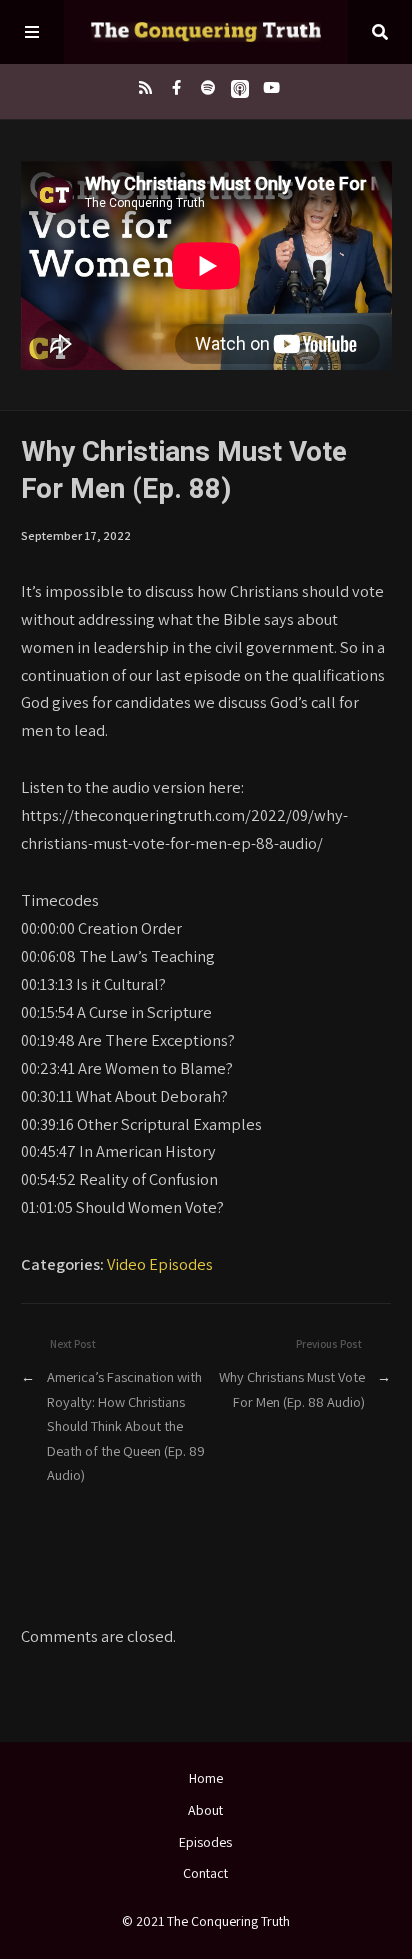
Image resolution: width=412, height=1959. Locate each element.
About (205, 1810)
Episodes (205, 1842)
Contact (205, 1873)
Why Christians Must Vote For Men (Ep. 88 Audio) (292, 1388)
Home (206, 1778)
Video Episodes (160, 1264)
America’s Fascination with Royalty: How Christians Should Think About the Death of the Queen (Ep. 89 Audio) (126, 1425)
